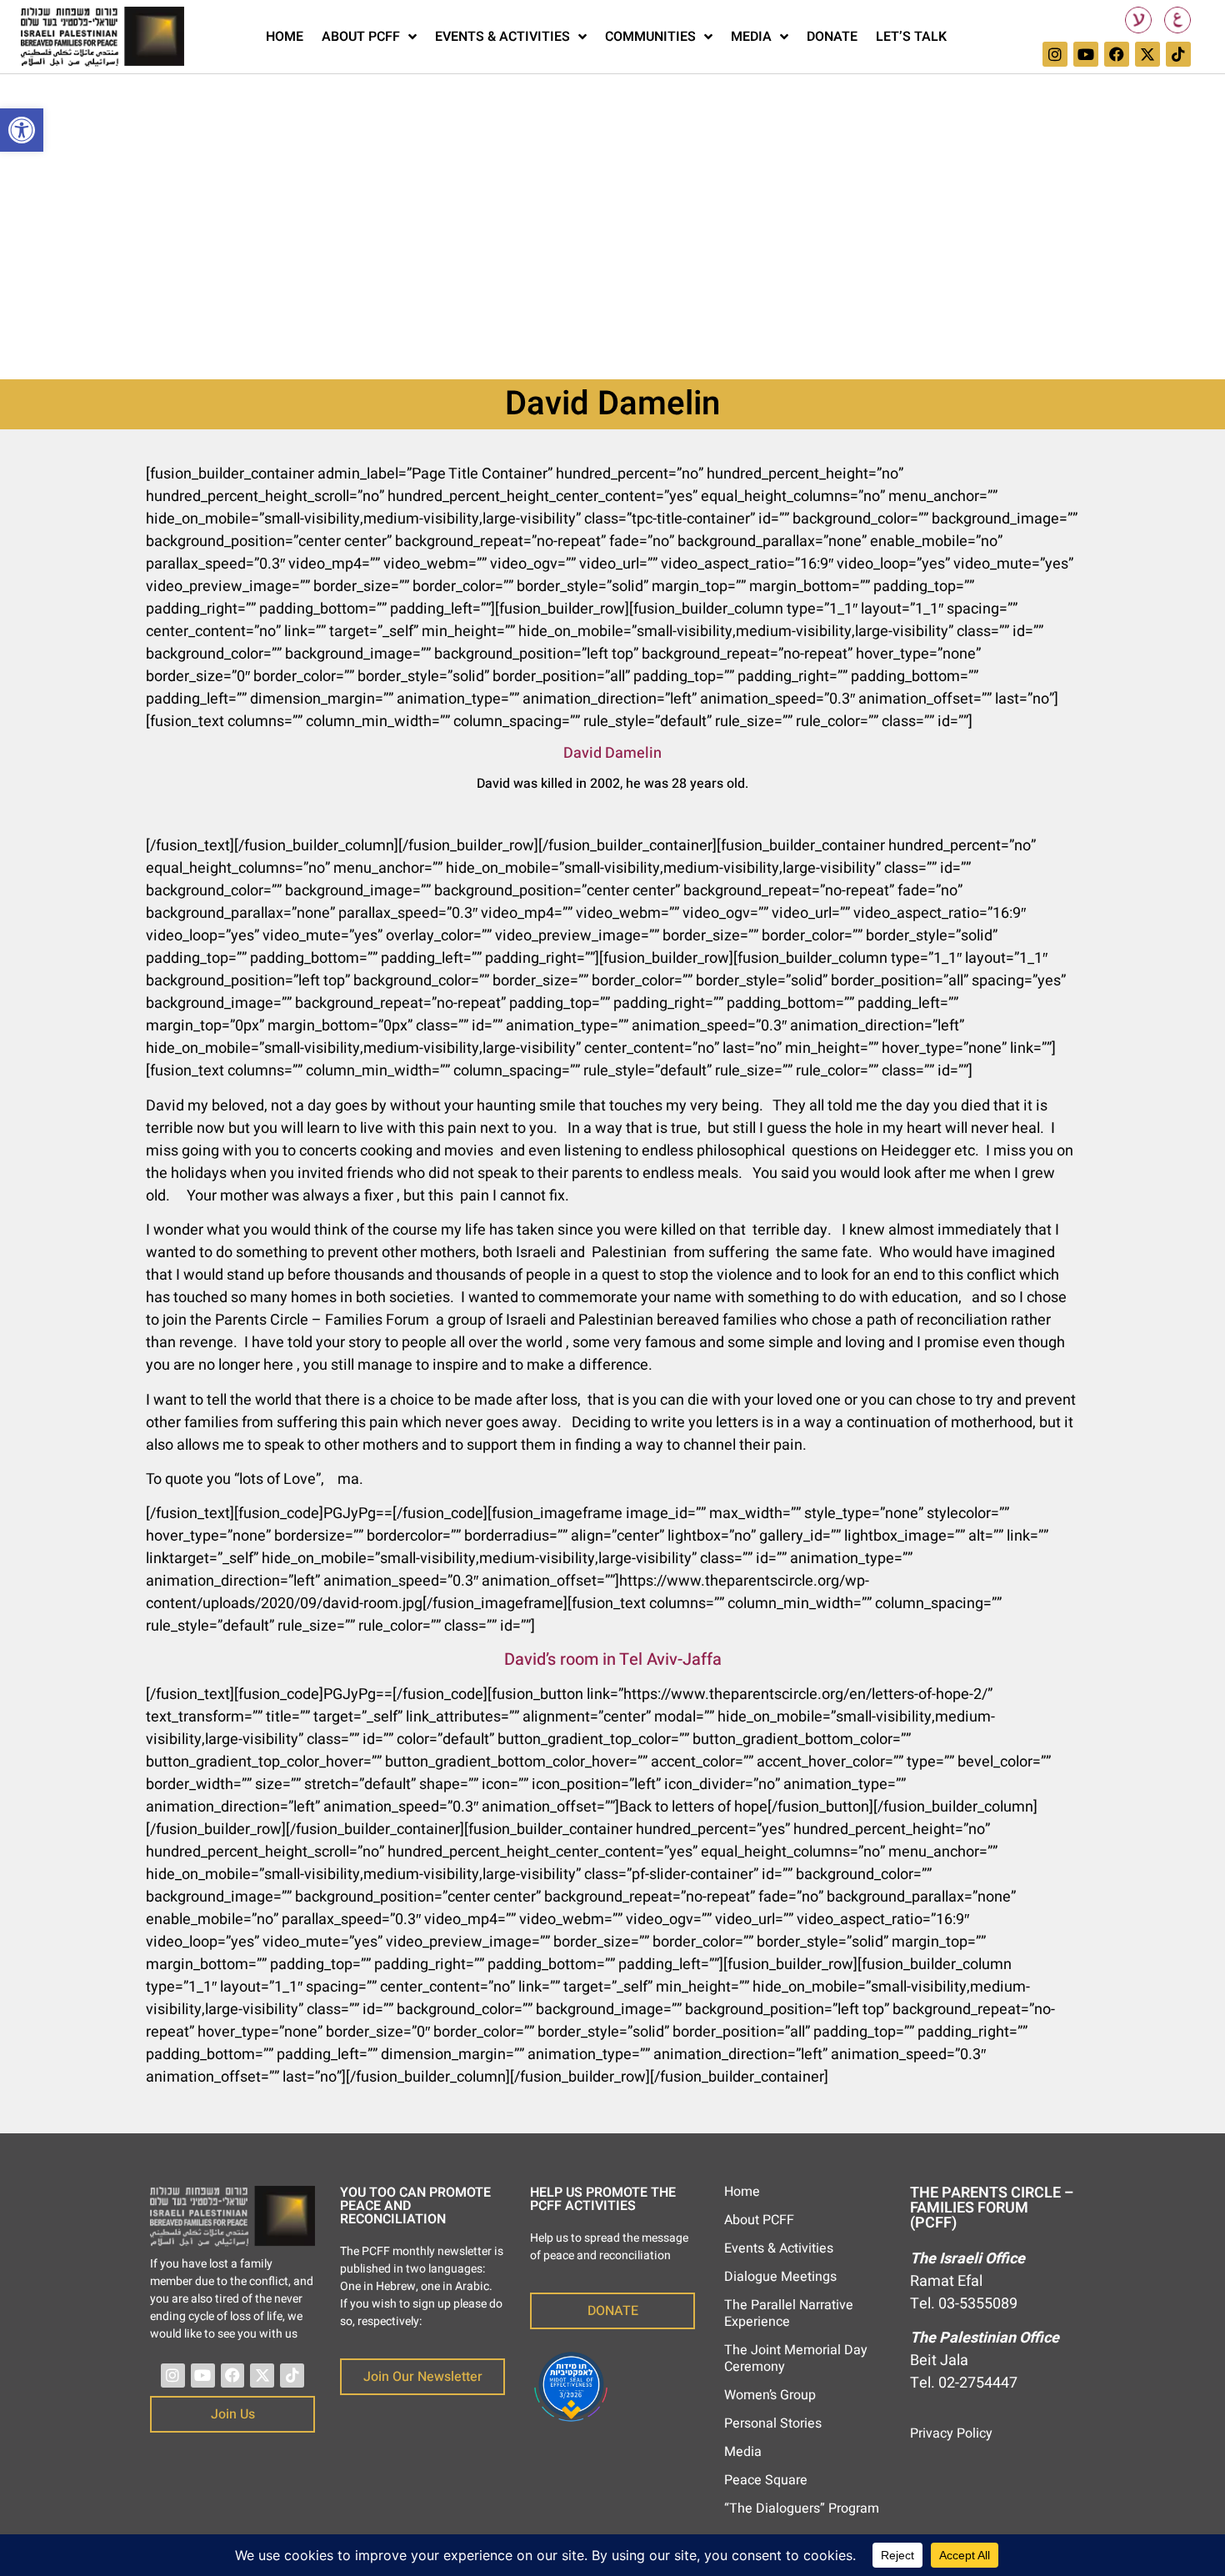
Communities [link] (650, 37)
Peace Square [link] (766, 2480)
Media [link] (751, 37)
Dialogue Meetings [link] (780, 2277)
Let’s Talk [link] (911, 37)
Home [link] (285, 37)
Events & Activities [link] (502, 37)
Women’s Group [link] (770, 2395)
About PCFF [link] (361, 37)
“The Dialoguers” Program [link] (802, 2508)
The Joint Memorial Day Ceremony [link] (796, 2358)
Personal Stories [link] (773, 2423)
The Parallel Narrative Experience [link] (789, 2313)
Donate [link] (832, 37)
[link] (22, 130)
